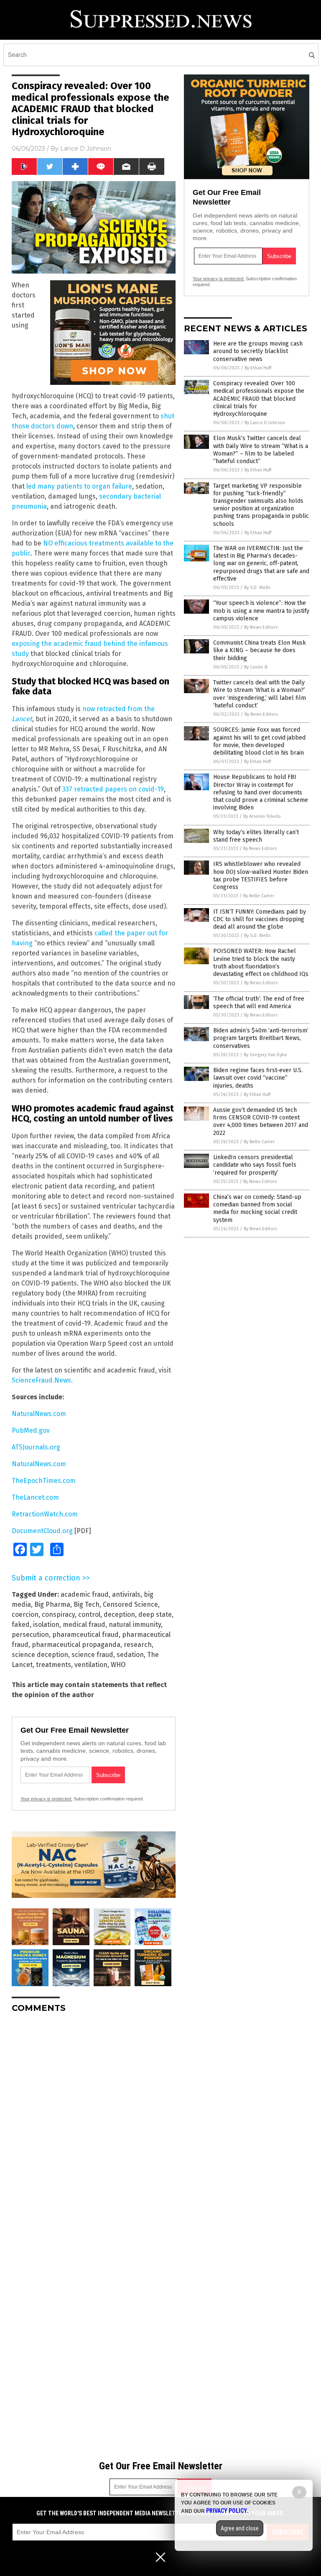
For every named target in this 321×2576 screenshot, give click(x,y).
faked (21, 1625)
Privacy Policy (227, 2511)
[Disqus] (94, 2124)
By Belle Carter (259, 896)
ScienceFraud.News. (42, 1380)
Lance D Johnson (86, 149)
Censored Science (130, 1604)
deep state (155, 1614)
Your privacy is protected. (46, 1799)
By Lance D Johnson (265, 423)
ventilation (91, 1665)
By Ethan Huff (258, 368)
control (89, 1614)
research (138, 1645)
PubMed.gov (31, 1430)
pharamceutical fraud (85, 1635)
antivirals (126, 1594)
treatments (53, 1665)
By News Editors (261, 627)
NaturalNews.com (39, 1414)
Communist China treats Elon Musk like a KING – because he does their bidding (260, 650)
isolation (46, 1625)
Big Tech (87, 1604)
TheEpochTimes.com (44, 1481)
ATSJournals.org (36, 1447)
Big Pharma (52, 1604)
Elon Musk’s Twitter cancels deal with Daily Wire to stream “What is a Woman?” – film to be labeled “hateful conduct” (261, 450)
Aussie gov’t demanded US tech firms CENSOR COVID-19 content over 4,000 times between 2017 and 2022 (261, 1122)
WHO (118, 1665)
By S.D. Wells (257, 588)
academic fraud (85, 1594)
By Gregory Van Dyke (265, 1055)
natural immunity (135, 1625)
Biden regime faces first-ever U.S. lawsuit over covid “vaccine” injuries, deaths (258, 1078)
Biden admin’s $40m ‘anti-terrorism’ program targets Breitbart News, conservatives (261, 1038)
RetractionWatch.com (45, 1514)
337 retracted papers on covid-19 (113, 789)
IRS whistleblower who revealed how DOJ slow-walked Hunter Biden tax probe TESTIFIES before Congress (261, 876)
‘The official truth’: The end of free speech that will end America (259, 1002)
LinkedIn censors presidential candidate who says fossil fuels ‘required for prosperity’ (255, 1165)
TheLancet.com (35, 1497)
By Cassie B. (256, 667)
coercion (25, 1614)
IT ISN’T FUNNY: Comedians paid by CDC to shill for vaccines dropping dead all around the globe (260, 919)
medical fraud (84, 1625)
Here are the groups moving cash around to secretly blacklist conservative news (258, 351)
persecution (30, 1635)
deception (119, 1614)
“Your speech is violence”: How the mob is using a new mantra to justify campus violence (261, 611)
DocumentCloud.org (42, 1531)
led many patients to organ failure (79, 486)
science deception (40, 1655)
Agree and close (240, 2528)
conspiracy (58, 1614)
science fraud (92, 1655)
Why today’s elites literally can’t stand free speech (256, 836)
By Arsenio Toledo (262, 816)
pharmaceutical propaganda (76, 1645)
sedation (130, 1655)
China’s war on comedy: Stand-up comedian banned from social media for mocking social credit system (257, 1209)
